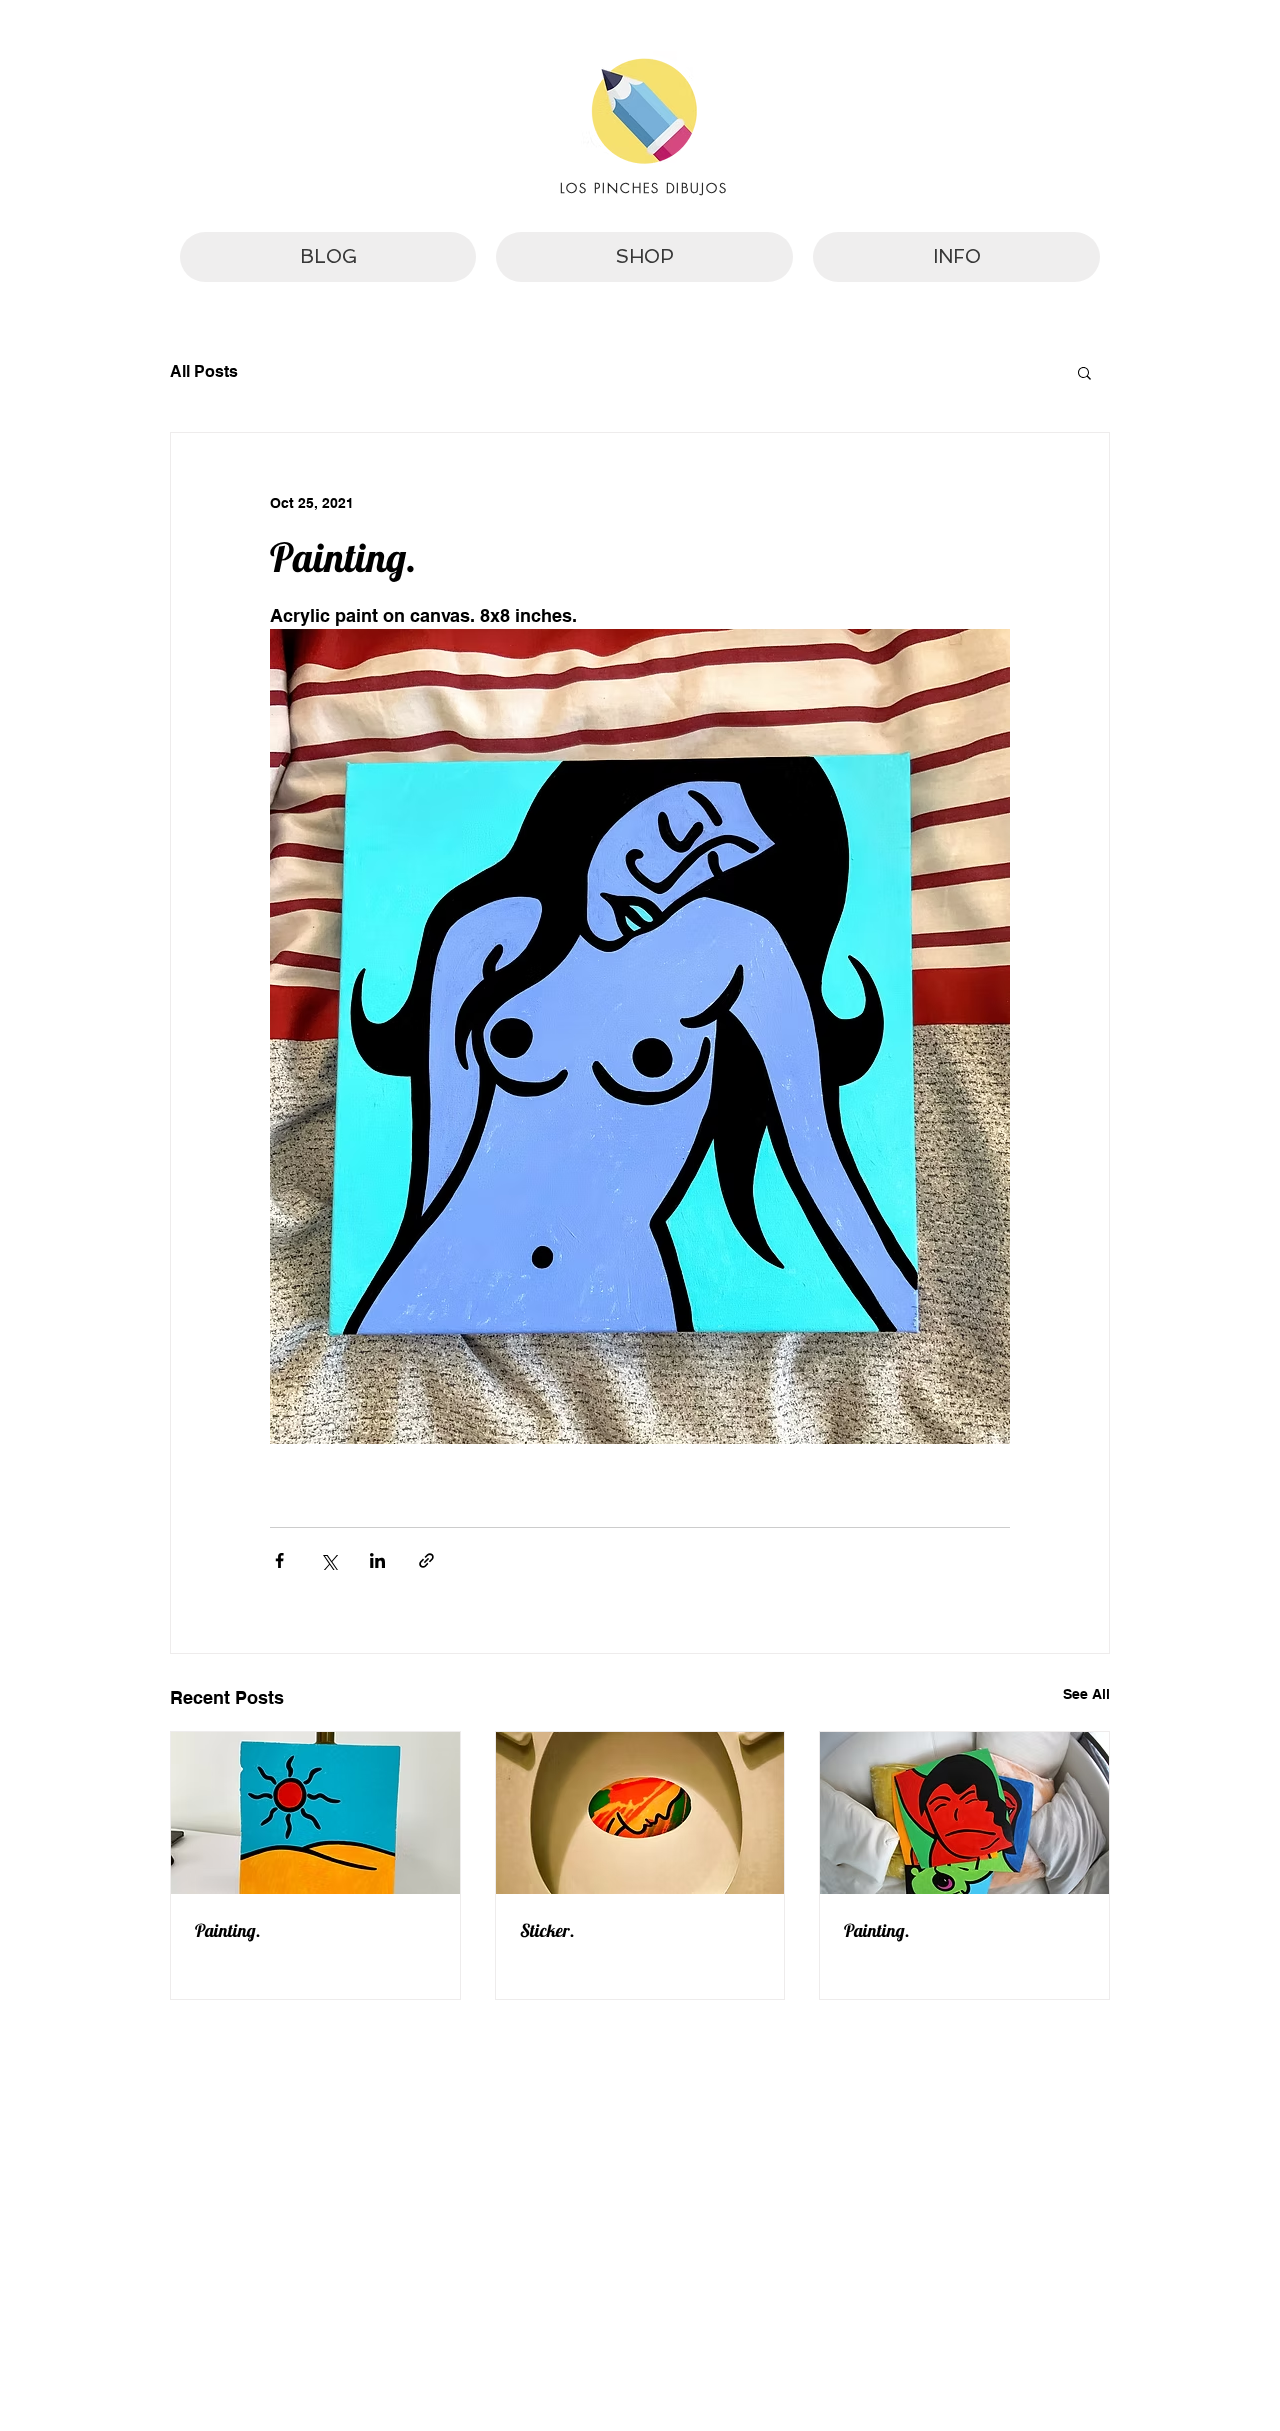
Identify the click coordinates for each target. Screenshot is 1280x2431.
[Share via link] (426, 1560)
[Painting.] (315, 1813)
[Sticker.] (640, 1813)
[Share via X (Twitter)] (328, 1560)
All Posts (204, 371)
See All (1086, 1694)
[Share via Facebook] (279, 1560)
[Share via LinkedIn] (377, 1560)
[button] (1084, 372)
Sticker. (547, 1930)
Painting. (228, 1930)
